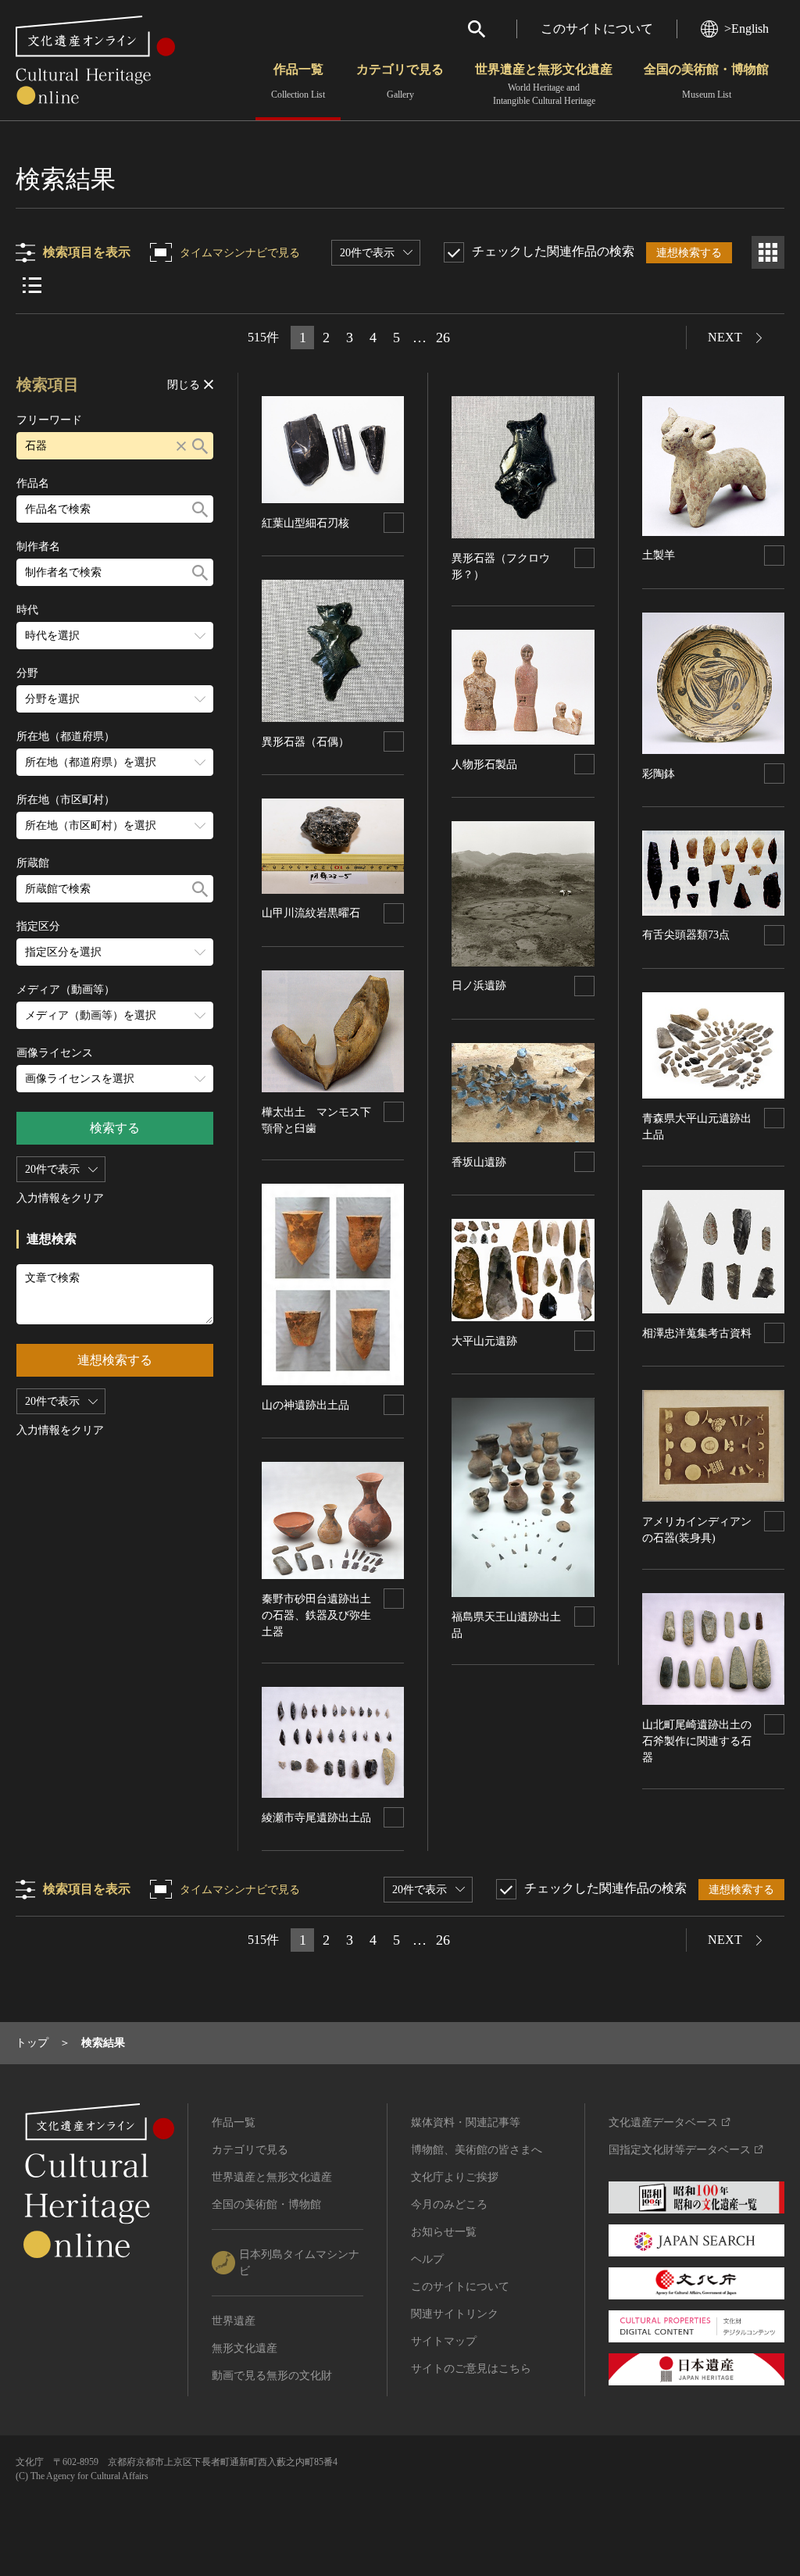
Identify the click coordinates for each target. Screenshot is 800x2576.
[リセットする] (181, 446)
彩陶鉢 (659, 774)
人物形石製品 (484, 765)
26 (443, 338)
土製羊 (659, 555)
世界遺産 (234, 2321)
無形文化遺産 (245, 2348)
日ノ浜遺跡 (479, 986)
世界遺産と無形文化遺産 (544, 84)
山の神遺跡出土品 (305, 1405)
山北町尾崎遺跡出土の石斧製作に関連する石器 (697, 1741)
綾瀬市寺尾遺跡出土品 (316, 1818)
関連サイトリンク (455, 2314)
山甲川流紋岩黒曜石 (311, 913)
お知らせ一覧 (444, 2232)
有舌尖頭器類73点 (686, 935)
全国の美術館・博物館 (706, 81)
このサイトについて (597, 29)
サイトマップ (444, 2341)
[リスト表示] (32, 285)
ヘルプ (427, 2259)
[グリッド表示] (768, 252)
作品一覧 (298, 81)
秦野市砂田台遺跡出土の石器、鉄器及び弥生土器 (316, 1615)
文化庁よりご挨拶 (455, 2177)
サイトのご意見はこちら (471, 2369)
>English (746, 29)
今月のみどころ (449, 2204)
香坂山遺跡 (479, 1162)
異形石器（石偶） (305, 742)
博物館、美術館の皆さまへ (477, 2150)
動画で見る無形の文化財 (272, 2376)
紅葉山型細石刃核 (305, 523)
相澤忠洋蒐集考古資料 (697, 1333)
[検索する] (200, 446)
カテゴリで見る (400, 81)
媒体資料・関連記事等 (466, 2122)
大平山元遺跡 (484, 1341)
